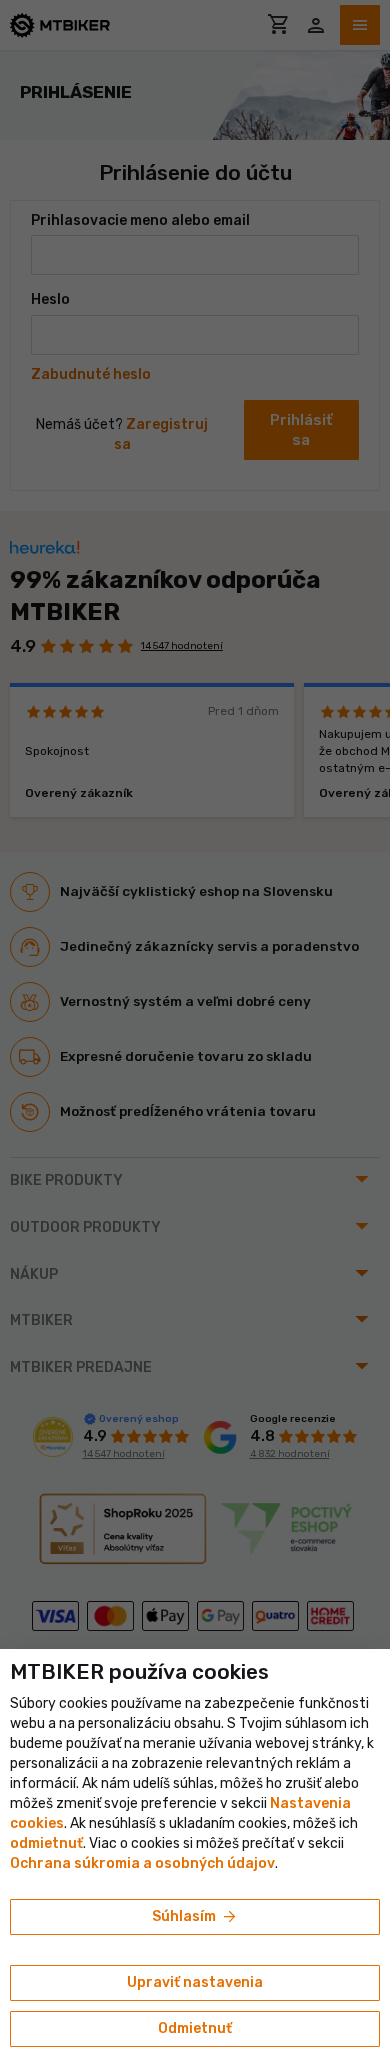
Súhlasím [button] (195, 1917)
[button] (46, 1843)
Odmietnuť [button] (195, 2028)
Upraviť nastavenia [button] (195, 1982)
